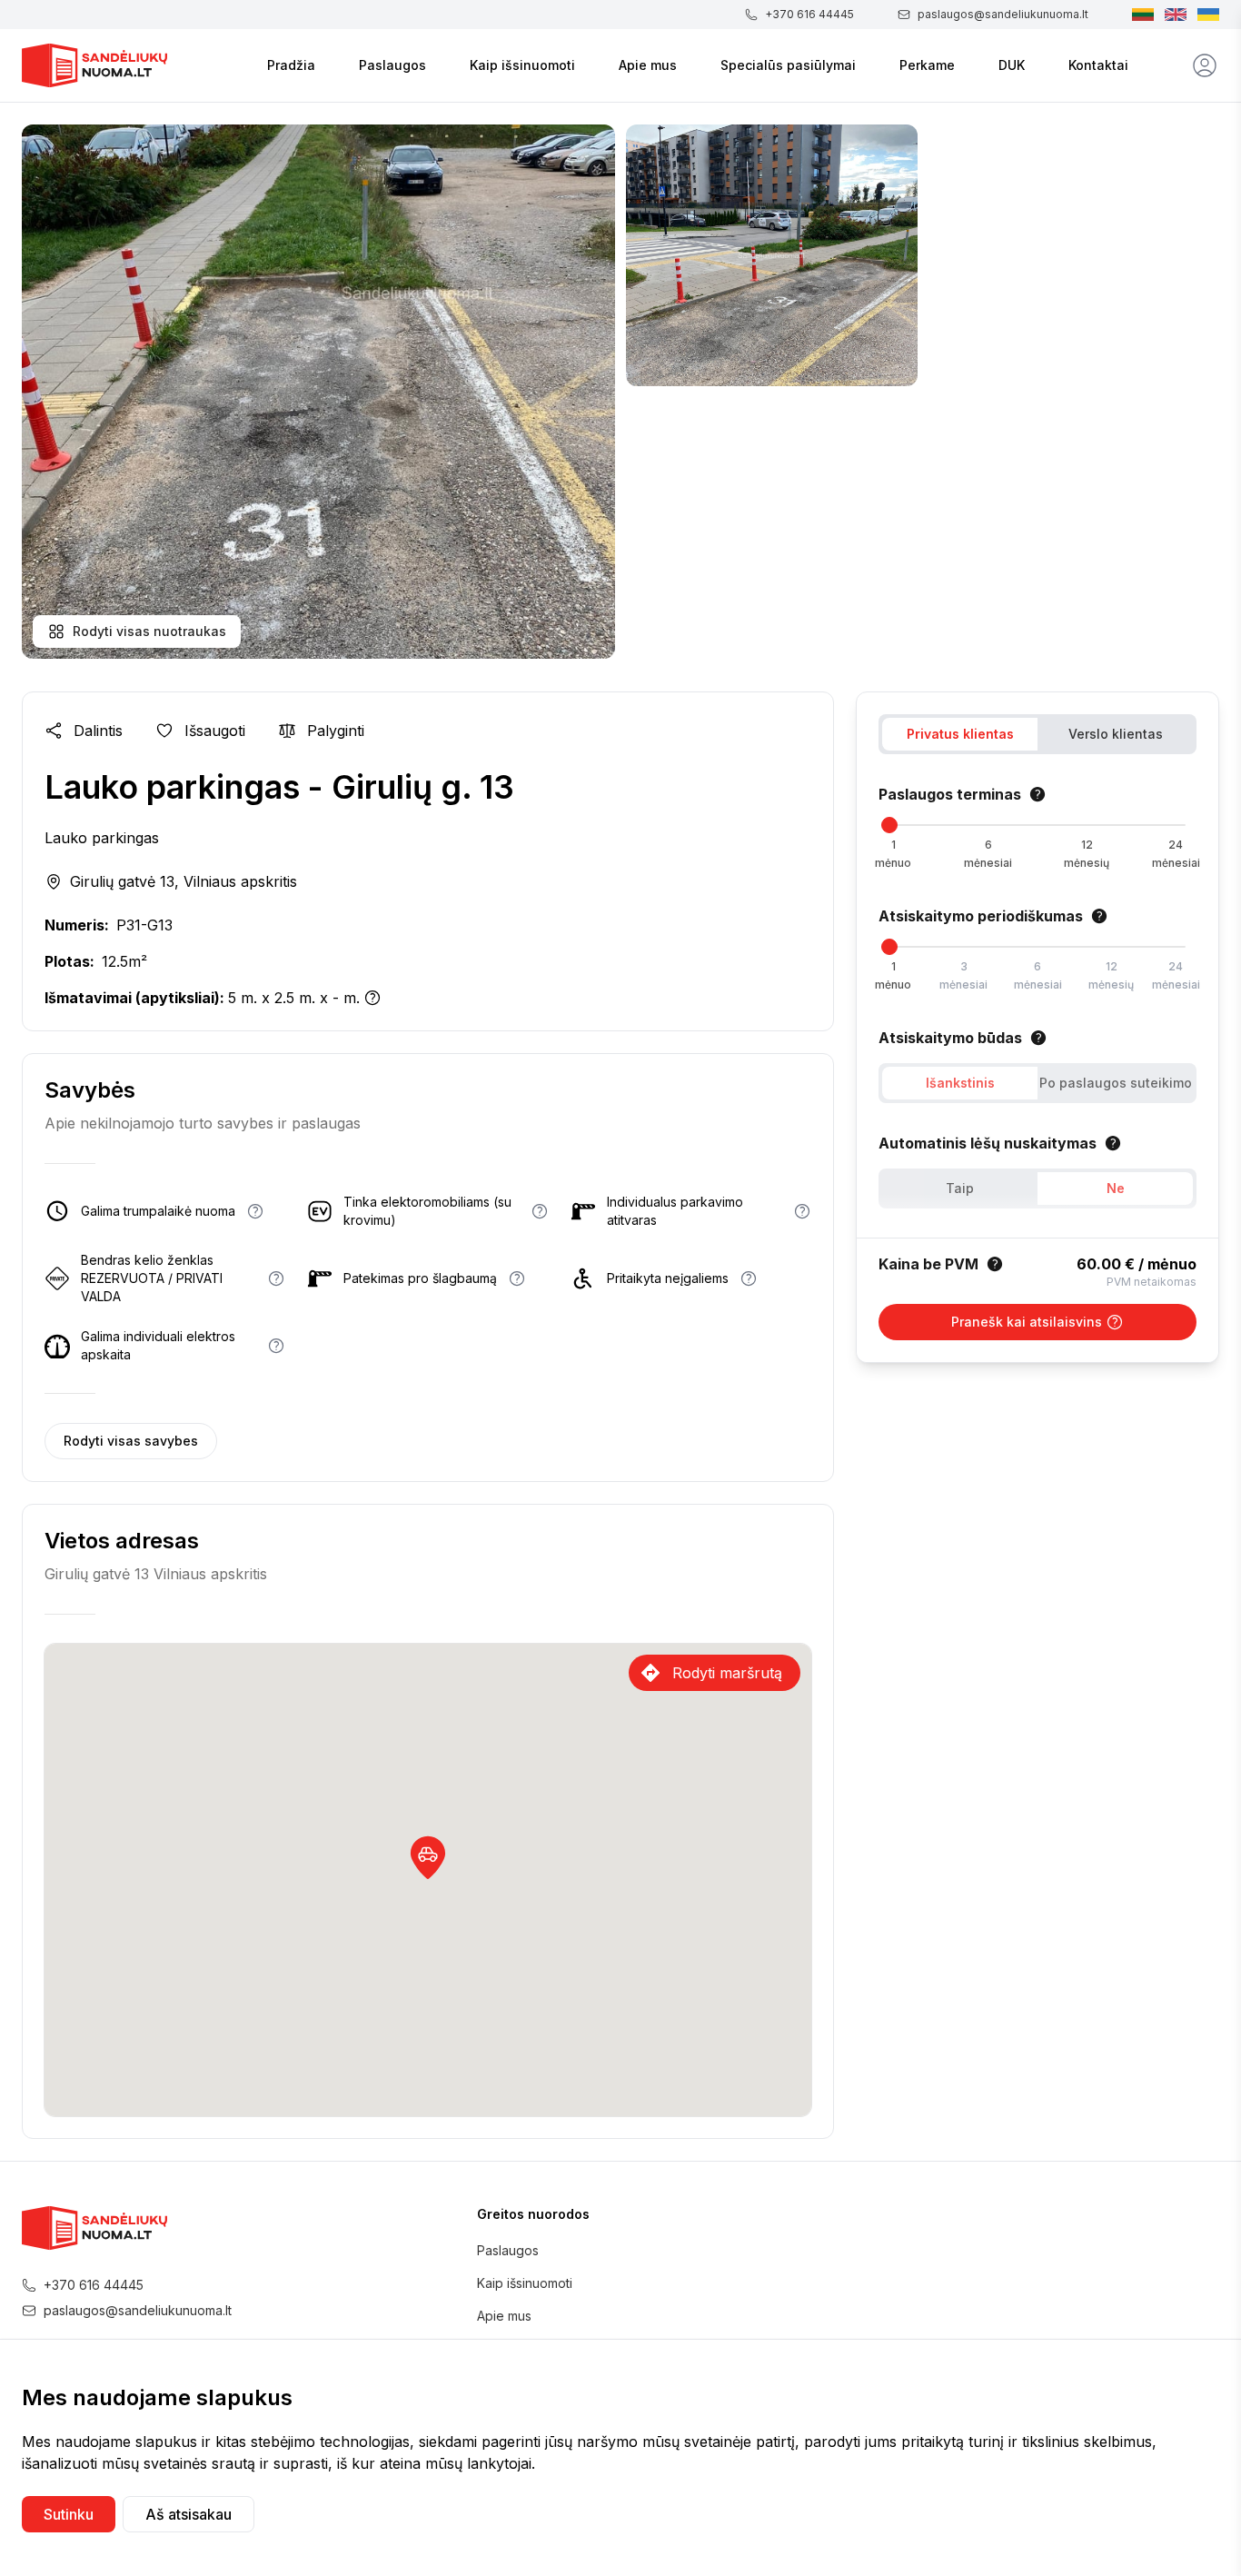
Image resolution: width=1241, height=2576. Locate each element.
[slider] (889, 825)
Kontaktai (1098, 65)
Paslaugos (392, 65)
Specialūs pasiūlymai (788, 65)
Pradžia (291, 65)
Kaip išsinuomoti (522, 65)
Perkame (927, 65)
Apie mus (648, 65)
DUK (1012, 65)
